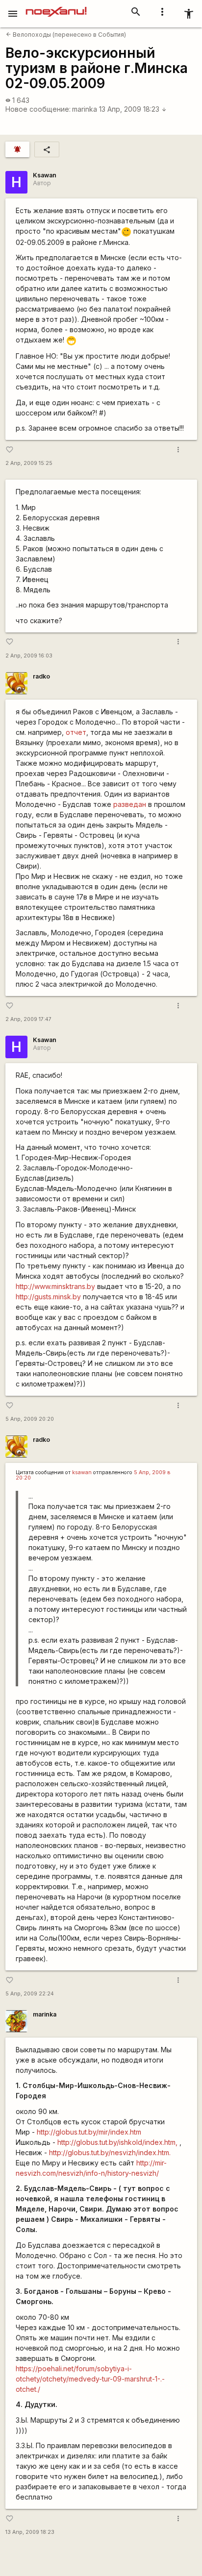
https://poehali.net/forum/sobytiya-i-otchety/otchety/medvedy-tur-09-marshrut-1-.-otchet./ (90, 2379)
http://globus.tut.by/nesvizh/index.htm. (110, 2152)
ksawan (82, 1472)
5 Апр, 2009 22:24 (30, 1994)
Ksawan (45, 175)
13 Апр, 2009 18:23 (133, 109)
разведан (130, 804)
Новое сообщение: (38, 109)
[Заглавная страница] (56, 7)
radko (41, 676)
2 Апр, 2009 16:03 (29, 656)
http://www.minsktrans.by (55, 1286)
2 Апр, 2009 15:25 (29, 463)
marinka (85, 109)
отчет (76, 732)
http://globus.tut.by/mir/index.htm (89, 2132)
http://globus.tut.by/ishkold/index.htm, (117, 2142)
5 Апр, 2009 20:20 (30, 1419)
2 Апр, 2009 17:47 (28, 1019)
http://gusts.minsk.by (48, 1297)
